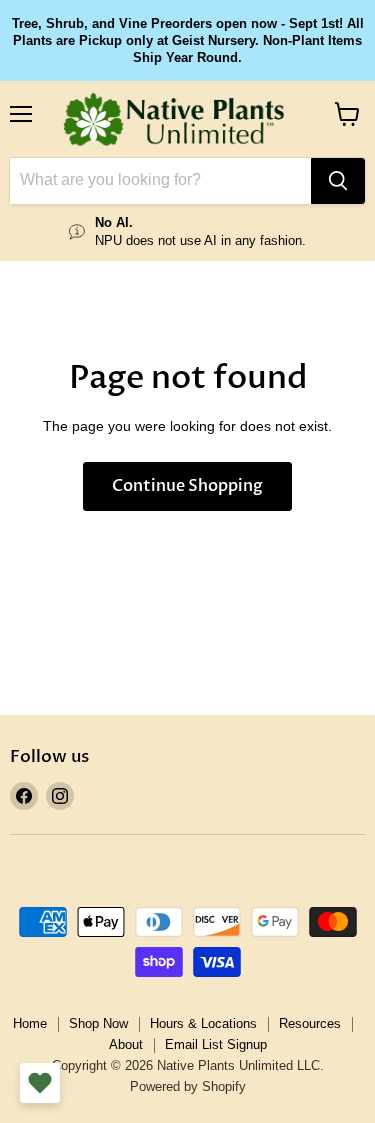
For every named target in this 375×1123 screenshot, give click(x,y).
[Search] (338, 181)
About (126, 1044)
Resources (310, 1023)
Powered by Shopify (188, 1086)
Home (30, 1023)
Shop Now (98, 1023)
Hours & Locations (203, 1023)
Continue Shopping (187, 486)
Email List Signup (216, 1044)
